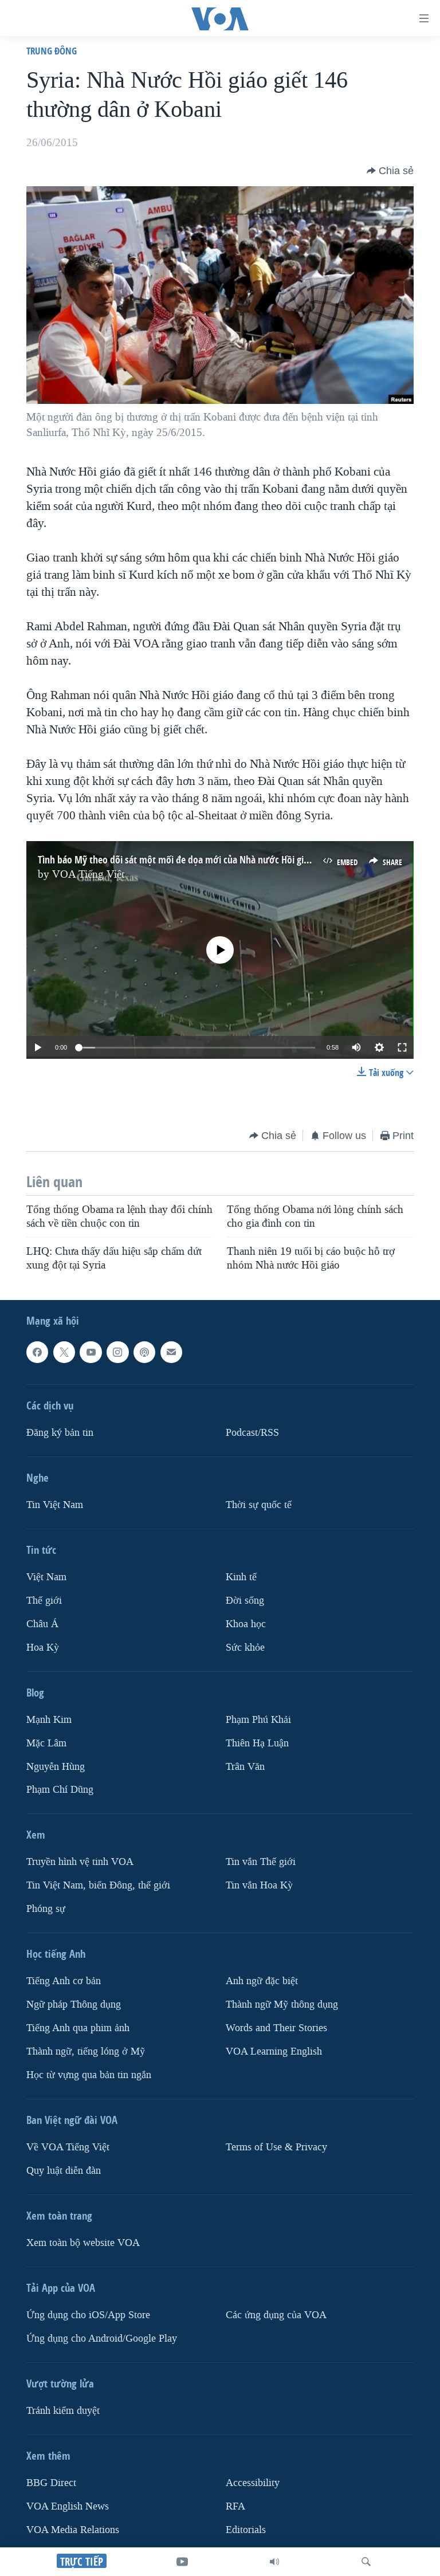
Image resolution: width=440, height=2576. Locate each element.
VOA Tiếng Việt (88, 874)
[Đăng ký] (171, 1352)
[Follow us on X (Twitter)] (64, 1352)
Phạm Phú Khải (258, 1719)
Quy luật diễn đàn (64, 2171)
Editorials (246, 2529)
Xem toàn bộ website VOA (83, 2243)
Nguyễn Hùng (56, 1766)
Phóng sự (46, 1909)
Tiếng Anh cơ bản (64, 1981)
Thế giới (44, 1600)
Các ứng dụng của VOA (276, 2315)
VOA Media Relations (73, 2529)
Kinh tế (241, 1576)
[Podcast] (144, 1352)
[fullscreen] (402, 1047)
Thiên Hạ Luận (257, 1743)
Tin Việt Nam (55, 1504)
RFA (235, 2506)
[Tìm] (366, 2562)
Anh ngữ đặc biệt (262, 1981)
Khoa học (246, 1623)
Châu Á (42, 1623)
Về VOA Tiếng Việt (68, 2147)
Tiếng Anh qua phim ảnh (78, 2028)
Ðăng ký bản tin (60, 1432)
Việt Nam (46, 1576)
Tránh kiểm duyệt (63, 2411)
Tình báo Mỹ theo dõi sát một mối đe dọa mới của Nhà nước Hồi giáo (176, 860)
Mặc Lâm (46, 1743)
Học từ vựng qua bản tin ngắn (89, 2075)
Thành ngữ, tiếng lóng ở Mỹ (86, 2051)
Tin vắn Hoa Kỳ (259, 1885)
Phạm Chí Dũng (60, 1790)
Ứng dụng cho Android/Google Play (102, 2339)
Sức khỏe (245, 1647)
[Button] (390, 171)
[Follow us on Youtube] (91, 1352)
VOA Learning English (274, 2051)
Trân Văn (245, 1766)
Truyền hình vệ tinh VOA (80, 1862)
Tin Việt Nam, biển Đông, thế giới (98, 1885)
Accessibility (253, 2483)
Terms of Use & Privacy (276, 2147)
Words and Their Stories (276, 2028)
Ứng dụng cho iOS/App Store (88, 2315)
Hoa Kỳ (43, 1647)
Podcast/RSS (252, 1432)
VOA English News (68, 2506)
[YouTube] (182, 2562)
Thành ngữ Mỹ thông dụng (282, 2004)
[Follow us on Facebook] (37, 1352)
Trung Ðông (52, 51)
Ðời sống (245, 1600)
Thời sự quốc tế (259, 1504)
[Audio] (274, 2562)
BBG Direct (51, 2483)
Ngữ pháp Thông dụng (74, 2004)
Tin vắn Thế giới (261, 1862)
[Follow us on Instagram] (117, 1352)
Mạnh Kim (49, 1719)
